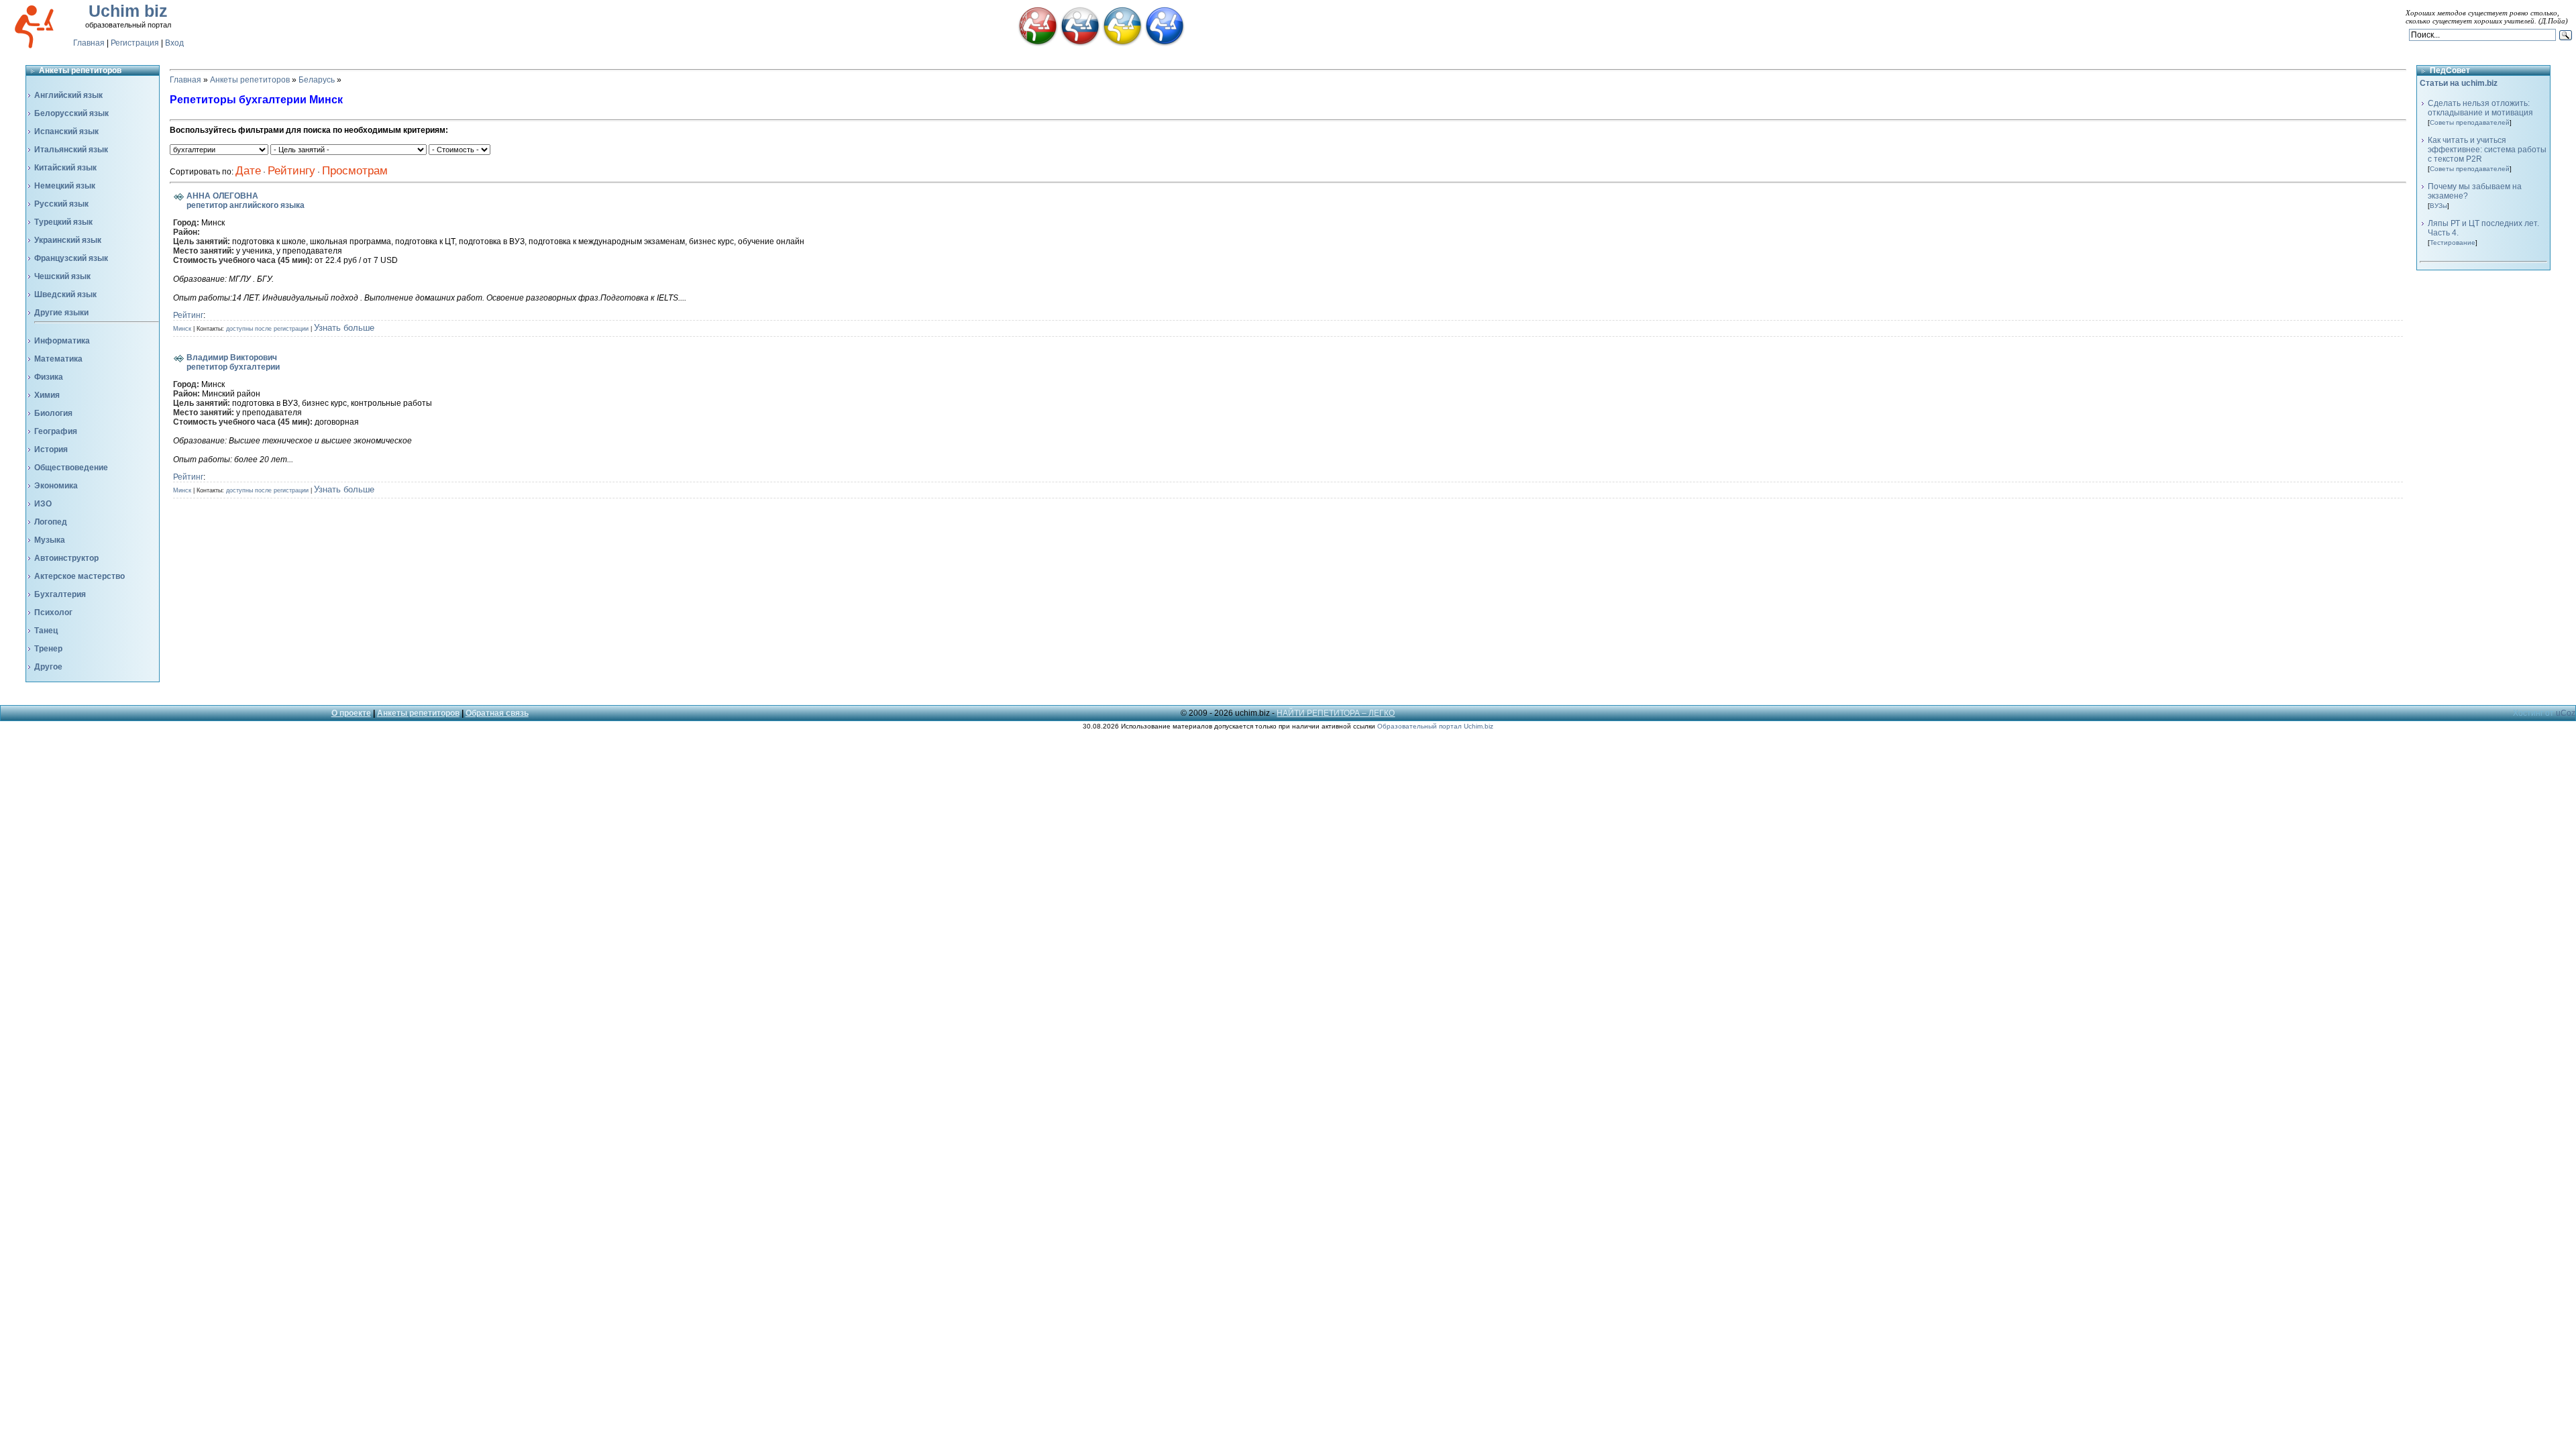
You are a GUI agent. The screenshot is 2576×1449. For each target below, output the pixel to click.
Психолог (53, 612)
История (51, 449)
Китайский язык (65, 168)
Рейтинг (188, 315)
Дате (248, 171)
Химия (47, 395)
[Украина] (1122, 44)
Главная (89, 43)
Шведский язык (65, 294)
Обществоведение (71, 468)
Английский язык (68, 95)
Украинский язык (68, 240)
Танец (46, 631)
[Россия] (1080, 44)
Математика (58, 359)
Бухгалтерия (60, 594)
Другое (48, 667)
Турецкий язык (63, 222)
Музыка (50, 540)
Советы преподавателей (2470, 122)
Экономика (56, 486)
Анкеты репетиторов (250, 80)
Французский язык (71, 258)
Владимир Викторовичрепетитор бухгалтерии (233, 362)
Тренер (48, 649)
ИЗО (43, 504)
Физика (49, 377)
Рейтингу (291, 171)
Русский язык (61, 204)
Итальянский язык (71, 150)
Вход (174, 43)
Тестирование (2453, 243)
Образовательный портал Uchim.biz (1435, 726)
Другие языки (61, 313)
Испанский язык (66, 131)
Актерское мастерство (79, 576)
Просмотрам (355, 171)
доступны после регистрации (267, 329)
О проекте (351, 713)
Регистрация (135, 43)
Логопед (51, 522)
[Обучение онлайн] (1165, 44)
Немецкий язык (65, 186)
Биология (53, 413)
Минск (182, 329)
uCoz (2566, 713)
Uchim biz (128, 11)
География (56, 431)
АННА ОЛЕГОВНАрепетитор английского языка (246, 201)
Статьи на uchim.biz (2459, 83)
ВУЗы (2438, 206)
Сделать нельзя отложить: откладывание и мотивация (2480, 108)
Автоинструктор (66, 558)
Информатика (62, 341)
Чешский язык (62, 276)
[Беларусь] (1038, 44)
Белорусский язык (71, 113)
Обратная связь (497, 713)
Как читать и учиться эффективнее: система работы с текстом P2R (2487, 150)
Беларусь (317, 80)
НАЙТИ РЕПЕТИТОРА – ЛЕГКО (1336, 713)
